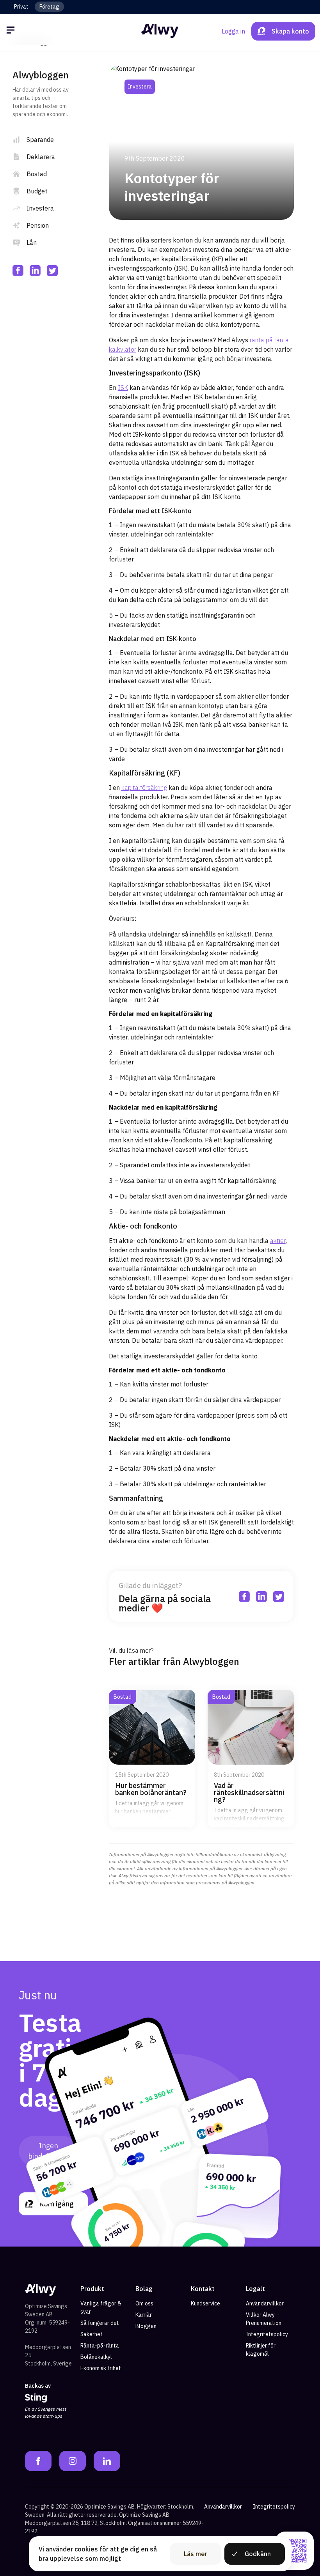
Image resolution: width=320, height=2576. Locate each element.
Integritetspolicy (267, 2334)
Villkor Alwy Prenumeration (264, 2319)
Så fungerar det (100, 2323)
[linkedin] (35, 271)
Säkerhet (92, 2334)
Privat (21, 7)
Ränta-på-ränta (100, 2346)
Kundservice (205, 2303)
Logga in (233, 31)
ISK (123, 388)
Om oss (144, 2303)
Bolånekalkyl (96, 2357)
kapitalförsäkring (144, 788)
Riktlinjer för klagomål (261, 2350)
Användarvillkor (265, 2303)
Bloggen (146, 2326)
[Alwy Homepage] (160, 31)
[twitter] (52, 271)
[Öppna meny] (12, 31)
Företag (49, 7)
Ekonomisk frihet (101, 2368)
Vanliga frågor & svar (101, 2308)
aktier (278, 1241)
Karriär (144, 2315)
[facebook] (18, 271)
